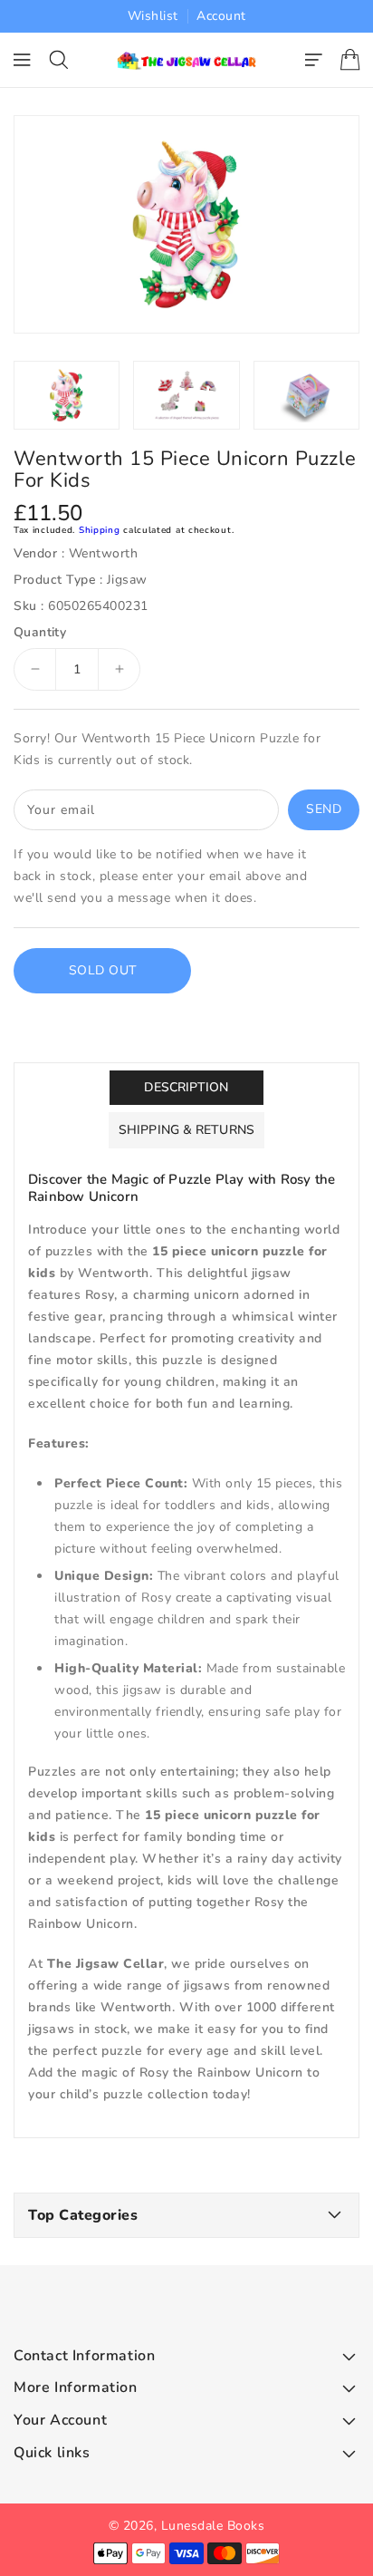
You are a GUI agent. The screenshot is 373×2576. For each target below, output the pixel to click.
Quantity (40, 633)
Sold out (103, 970)
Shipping (100, 530)
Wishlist (153, 16)
